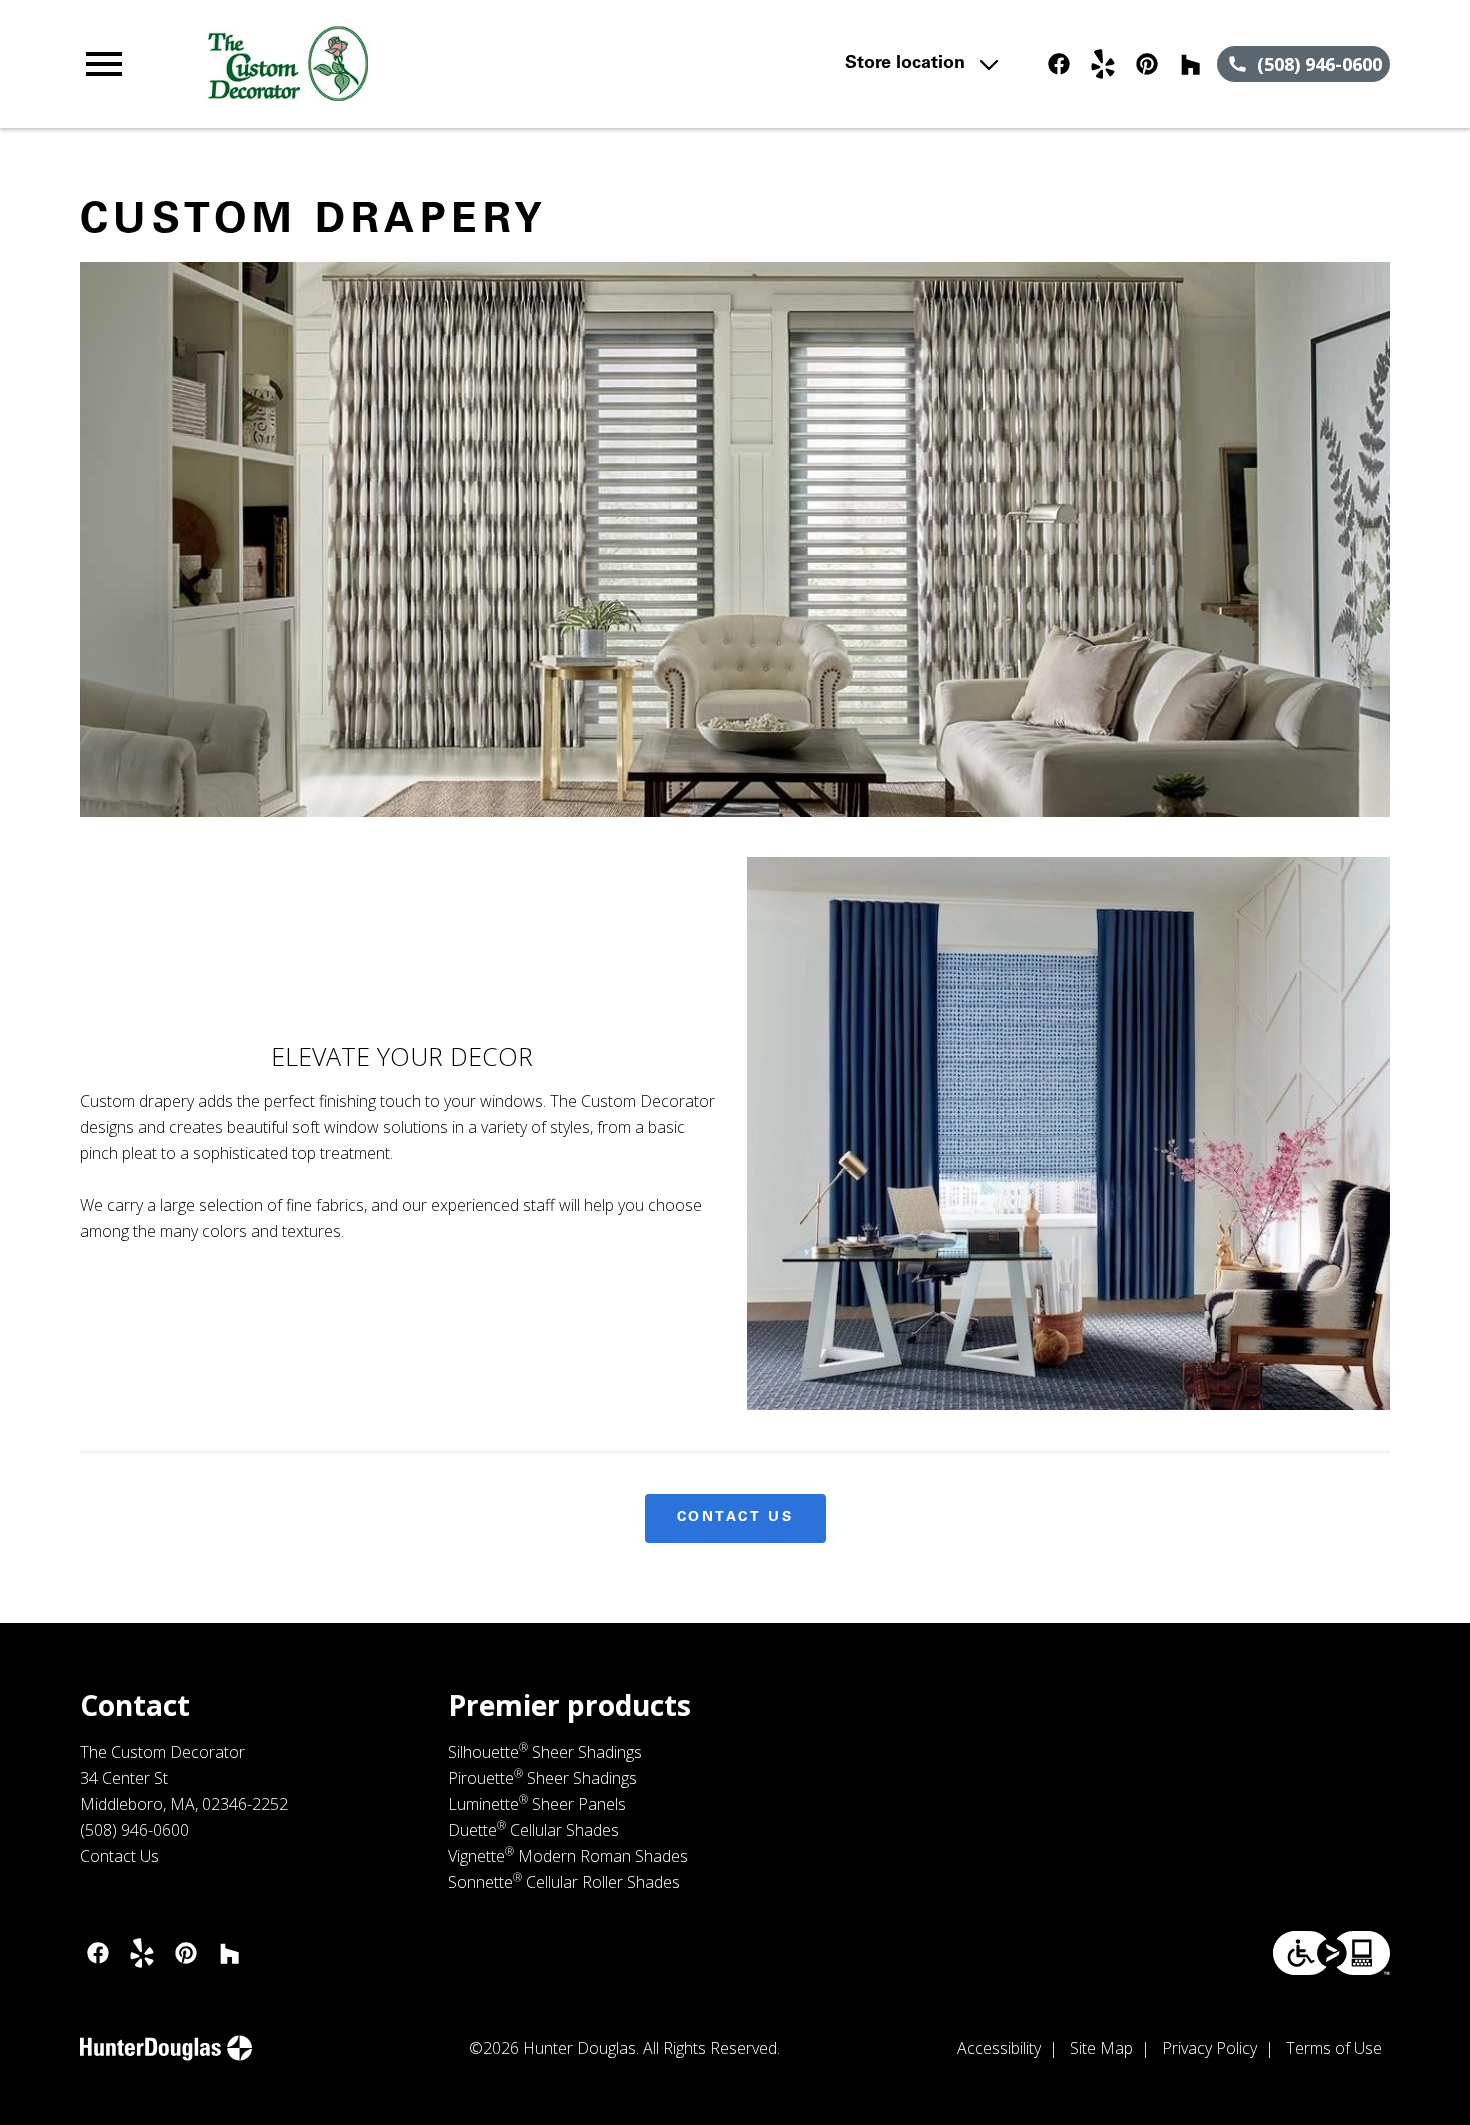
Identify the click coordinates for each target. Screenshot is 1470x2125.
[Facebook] (1059, 64)
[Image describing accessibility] (1331, 1953)
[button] (104, 64)
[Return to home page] (471, 64)
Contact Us (735, 1518)
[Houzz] (1191, 64)
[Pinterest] (1147, 64)
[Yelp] (1103, 64)
